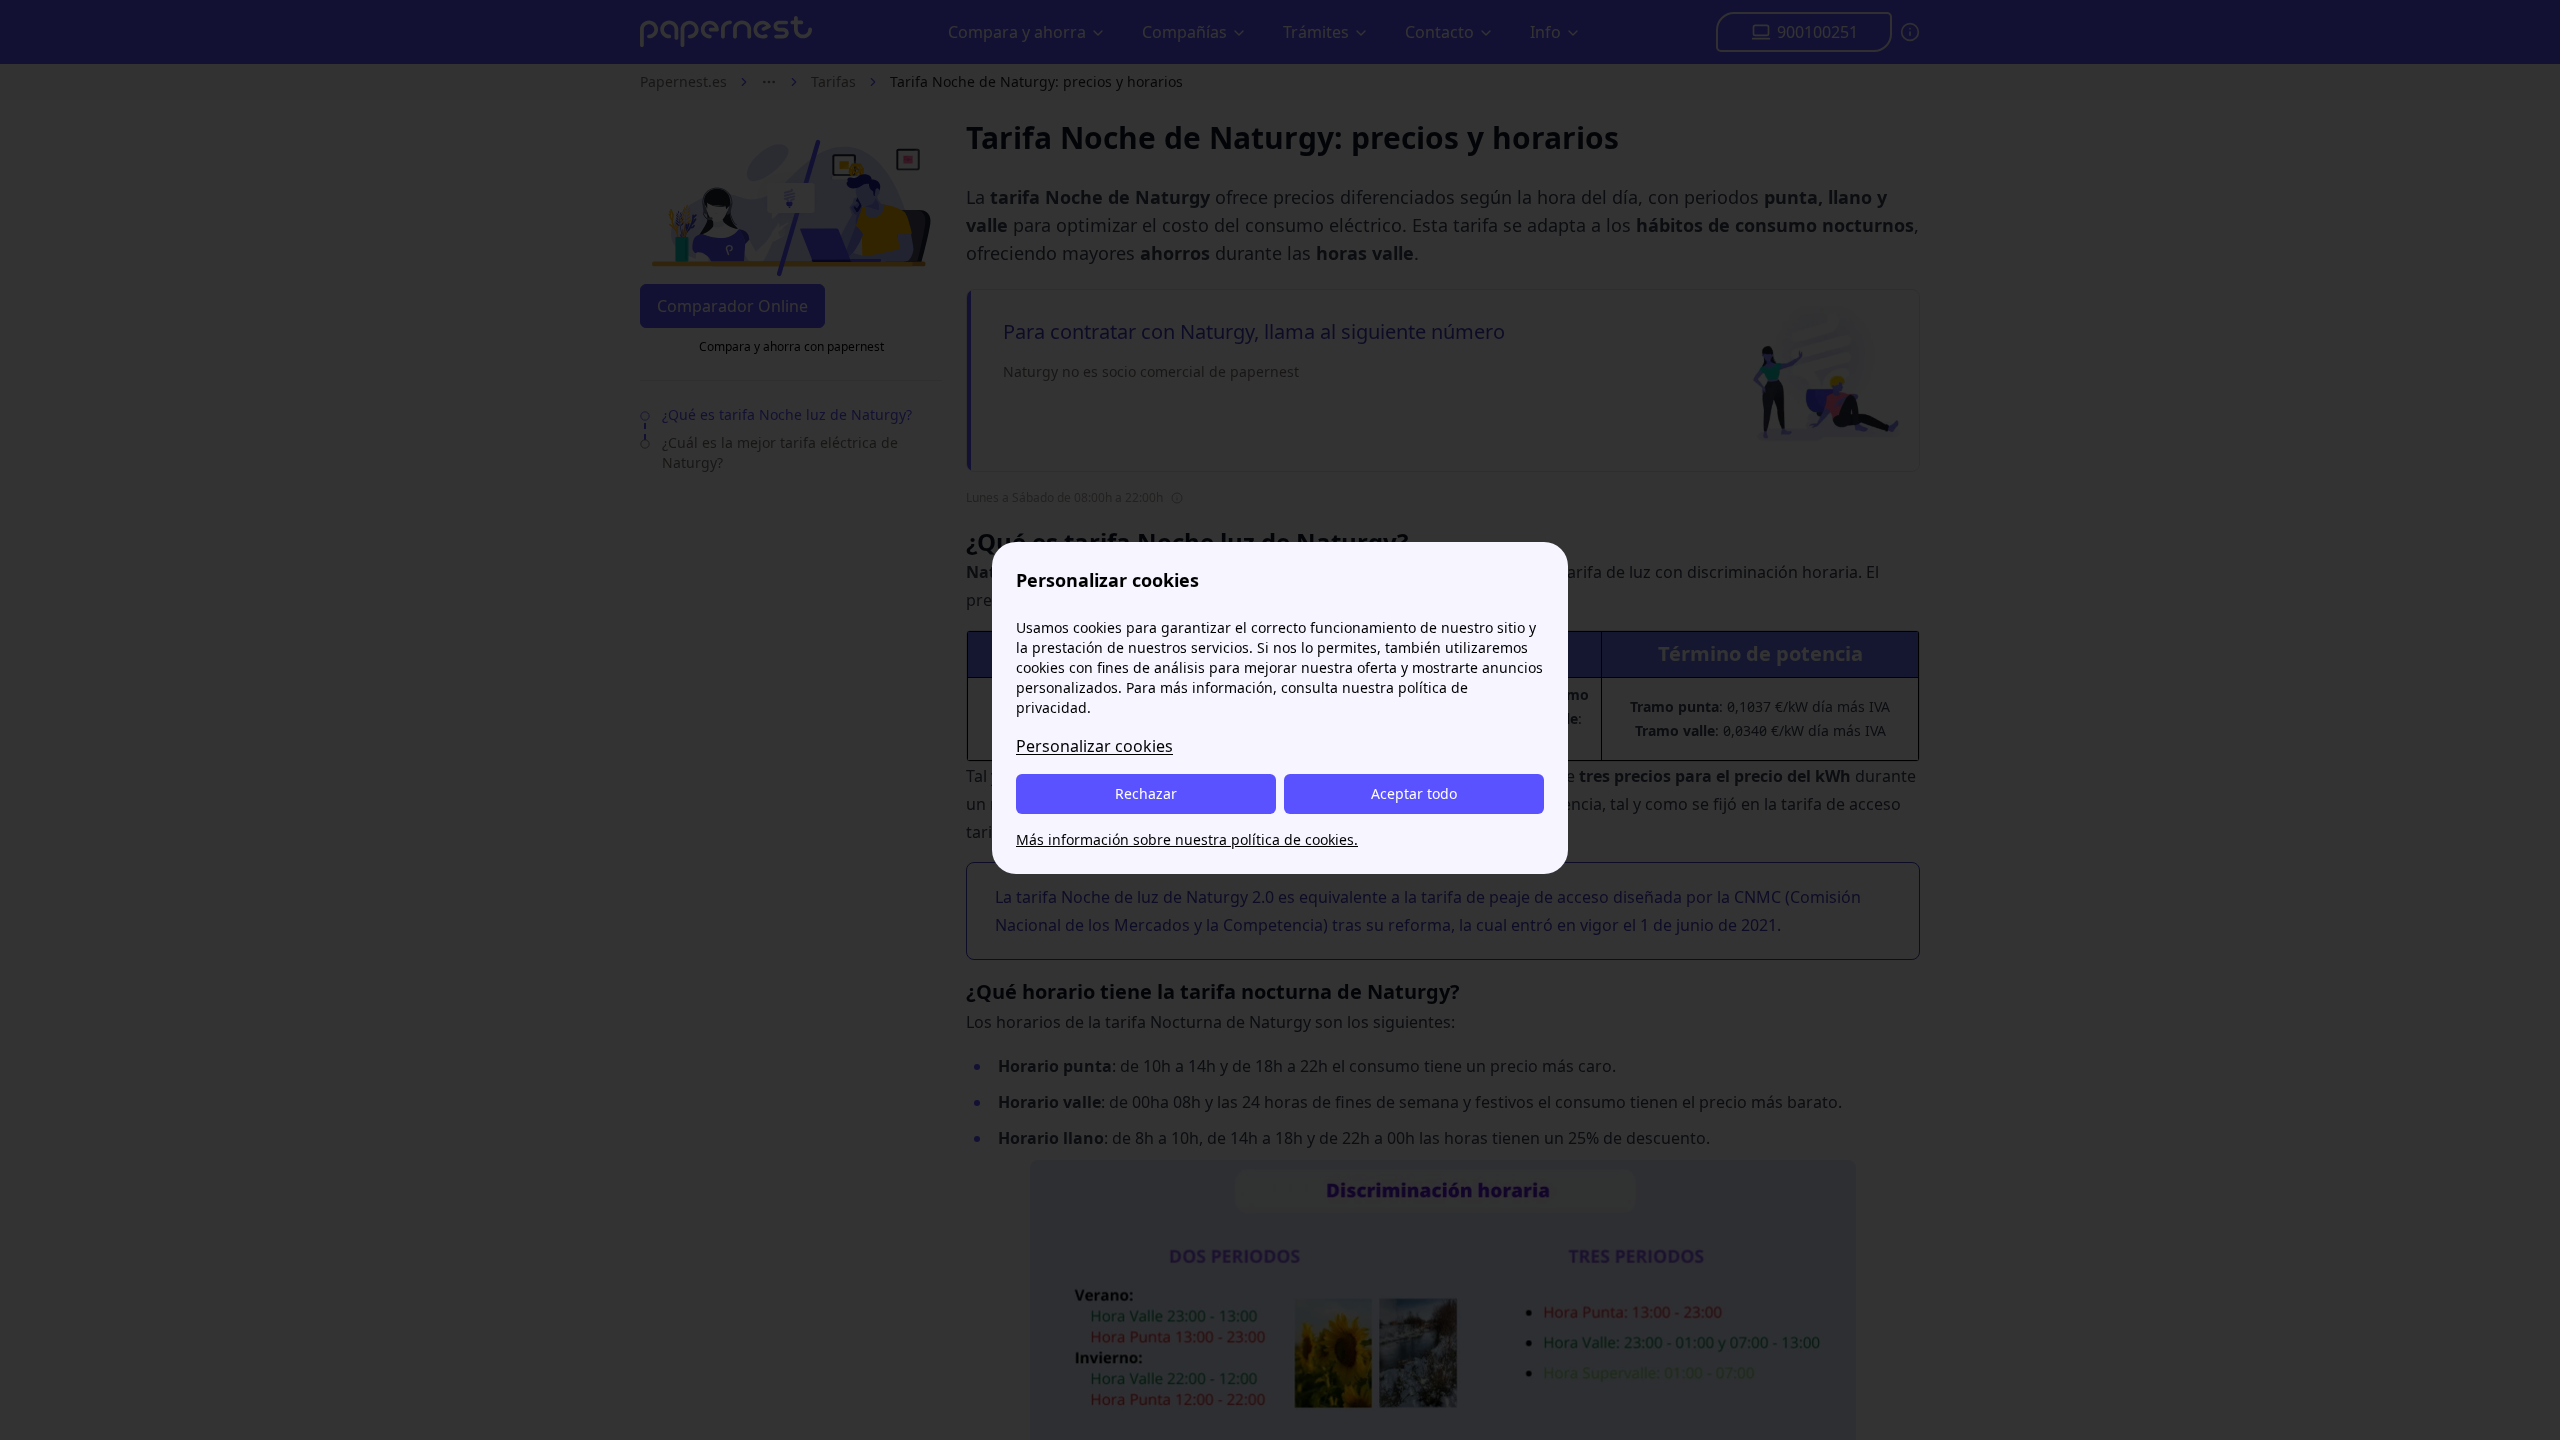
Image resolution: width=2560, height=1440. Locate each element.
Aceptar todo (1414, 793)
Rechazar (1146, 793)
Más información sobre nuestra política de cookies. (1187, 839)
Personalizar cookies (1094, 746)
